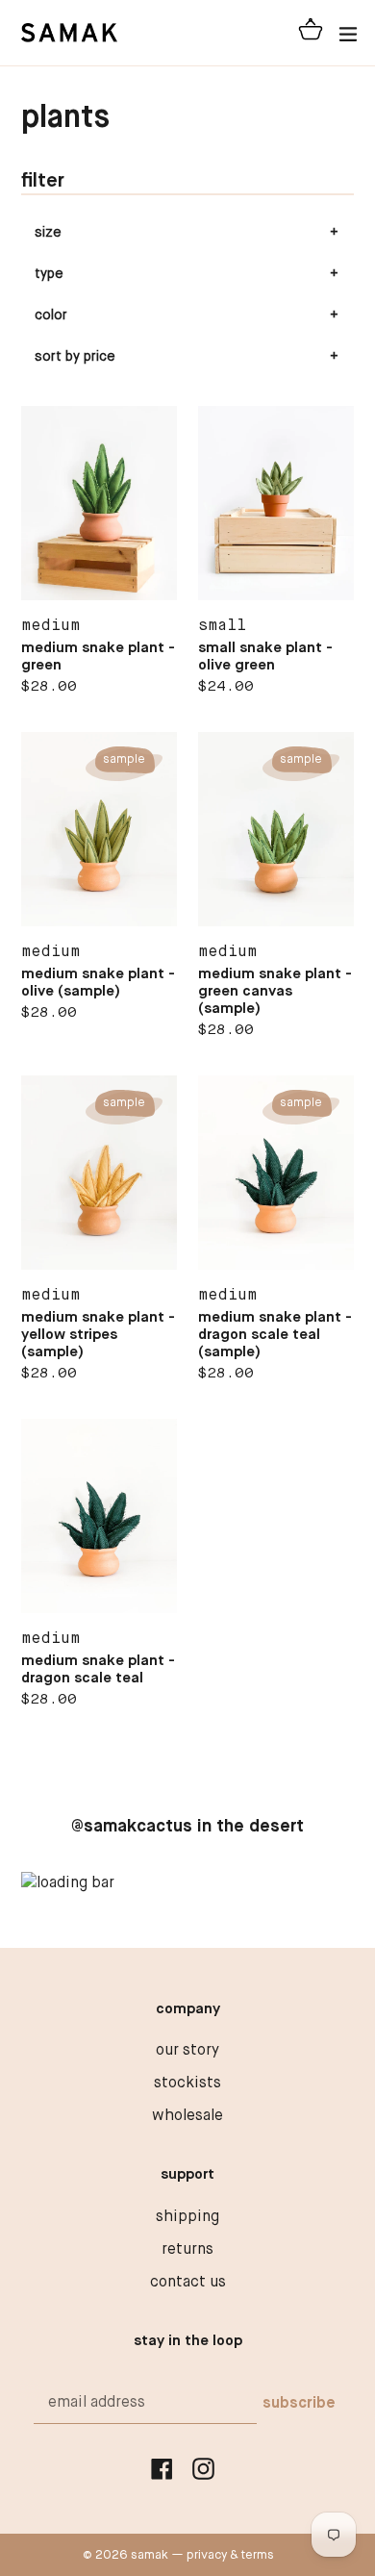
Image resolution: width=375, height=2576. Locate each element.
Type (49, 274)
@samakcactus (132, 1827)
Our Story (187, 2051)
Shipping (187, 2217)
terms (258, 2555)
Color (51, 316)
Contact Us (188, 2283)
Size (48, 233)
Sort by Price (75, 357)
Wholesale (187, 2116)
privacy (207, 2555)
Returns (187, 2250)
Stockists (187, 2084)
